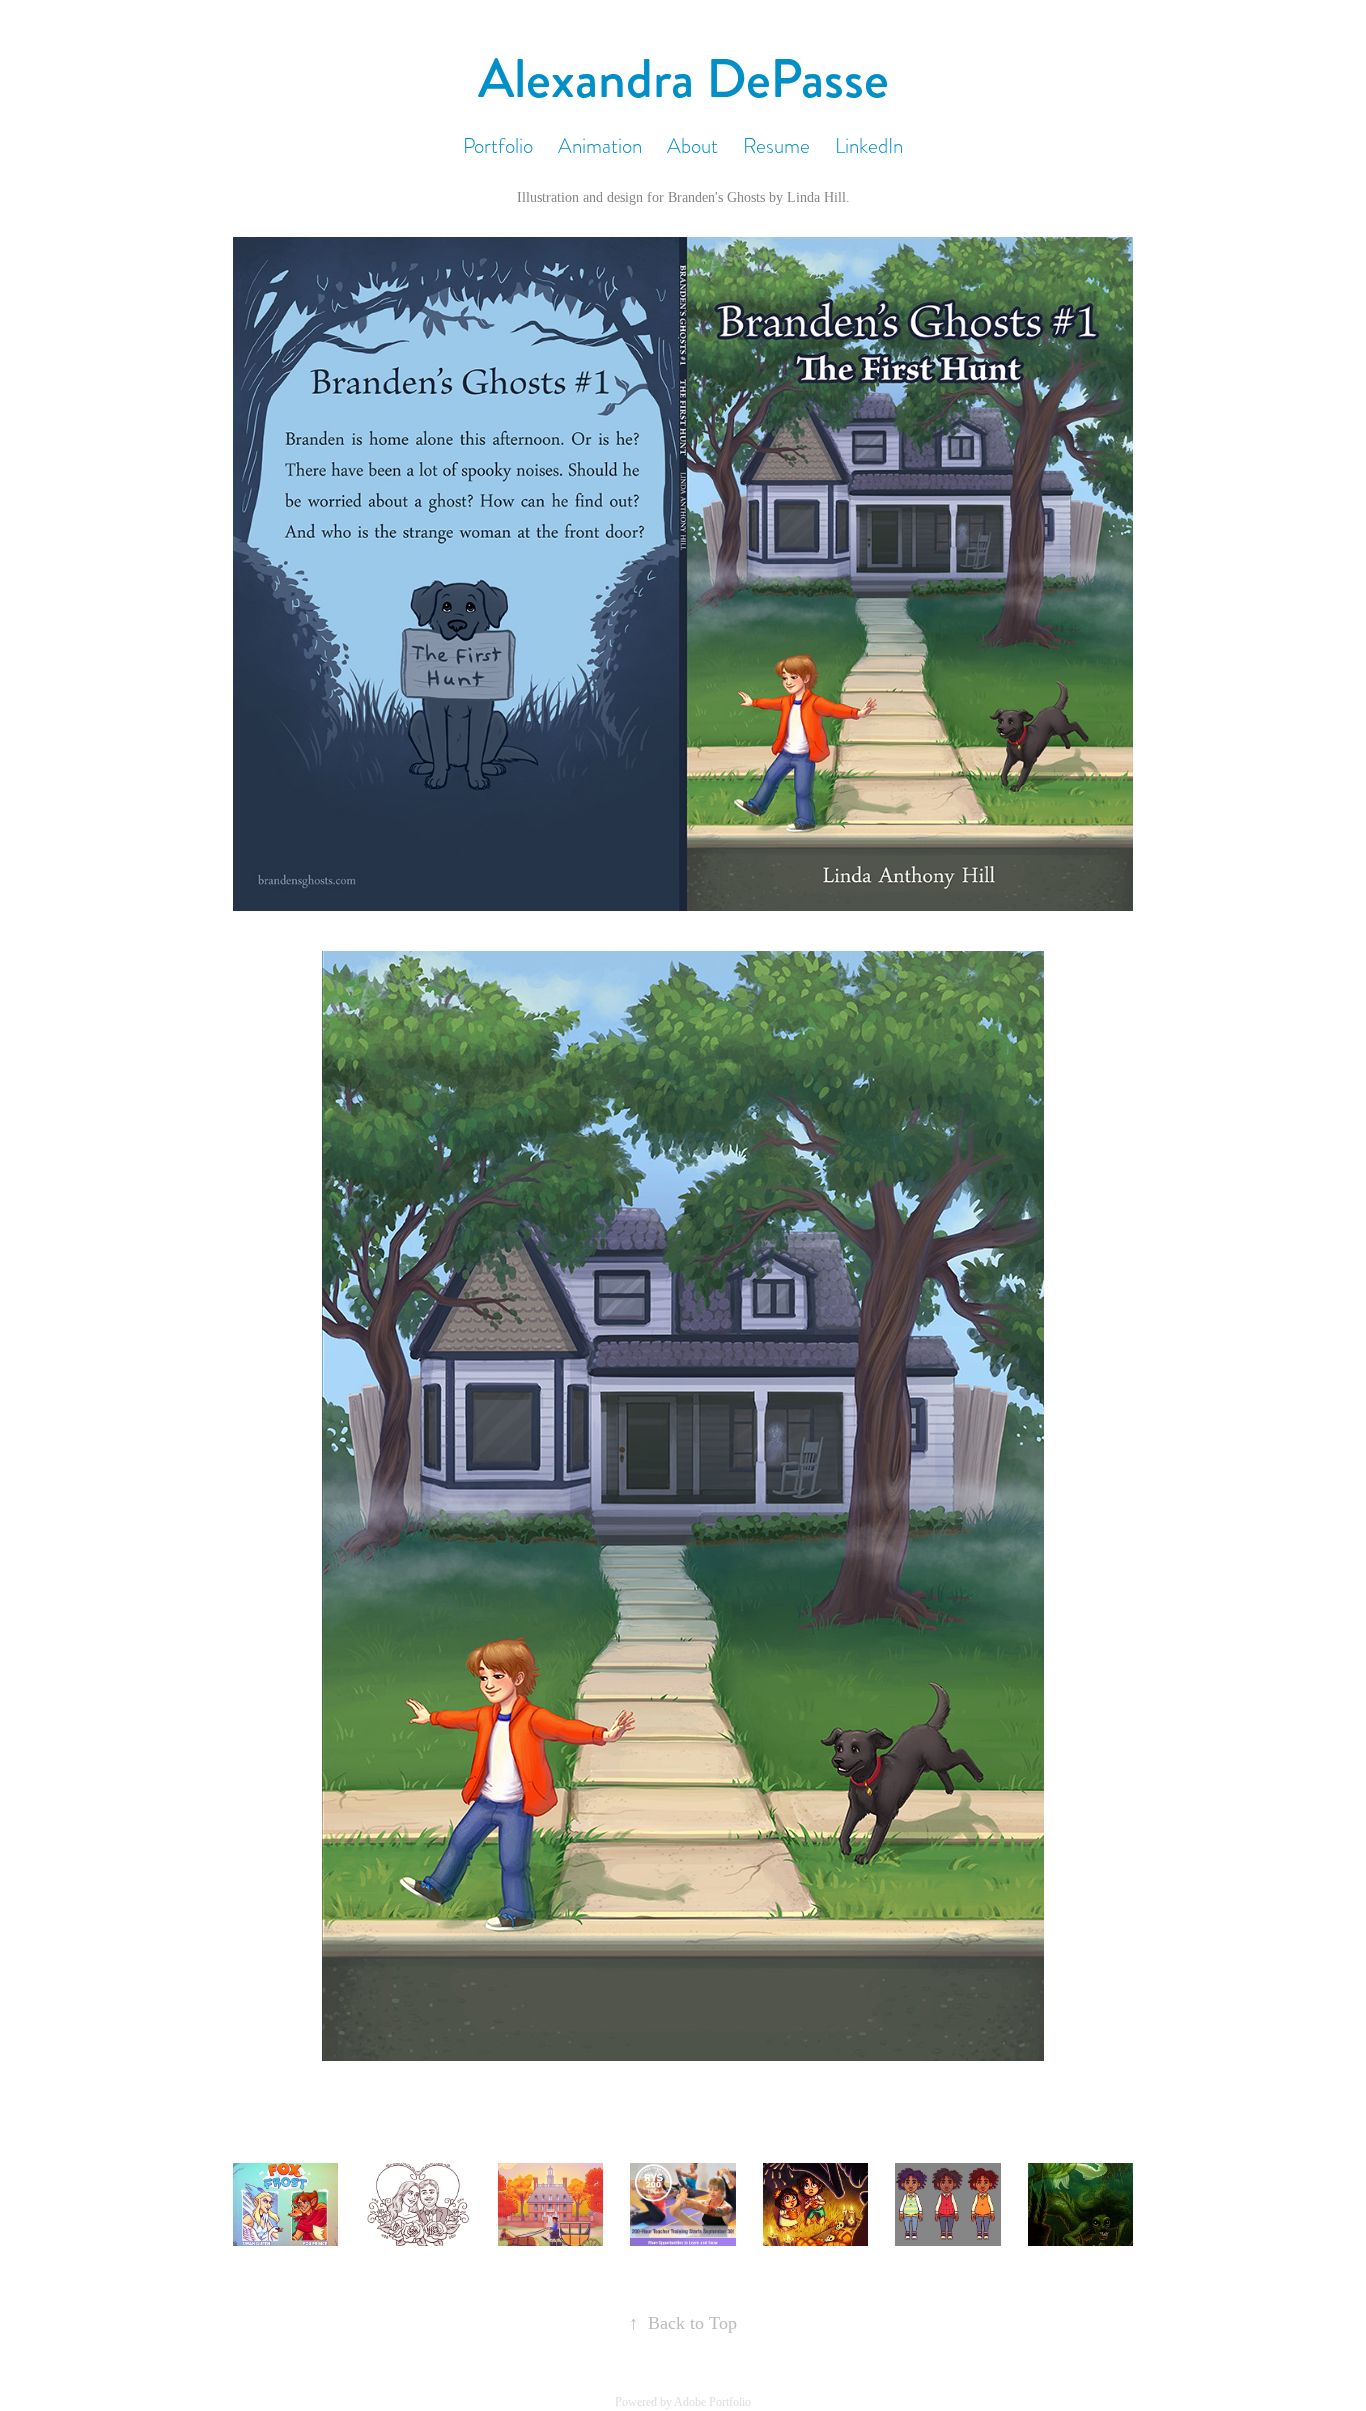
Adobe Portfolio (712, 2402)
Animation (600, 145)
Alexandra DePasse (683, 79)
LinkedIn (869, 145)
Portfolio (498, 145)
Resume (776, 145)
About (692, 145)
